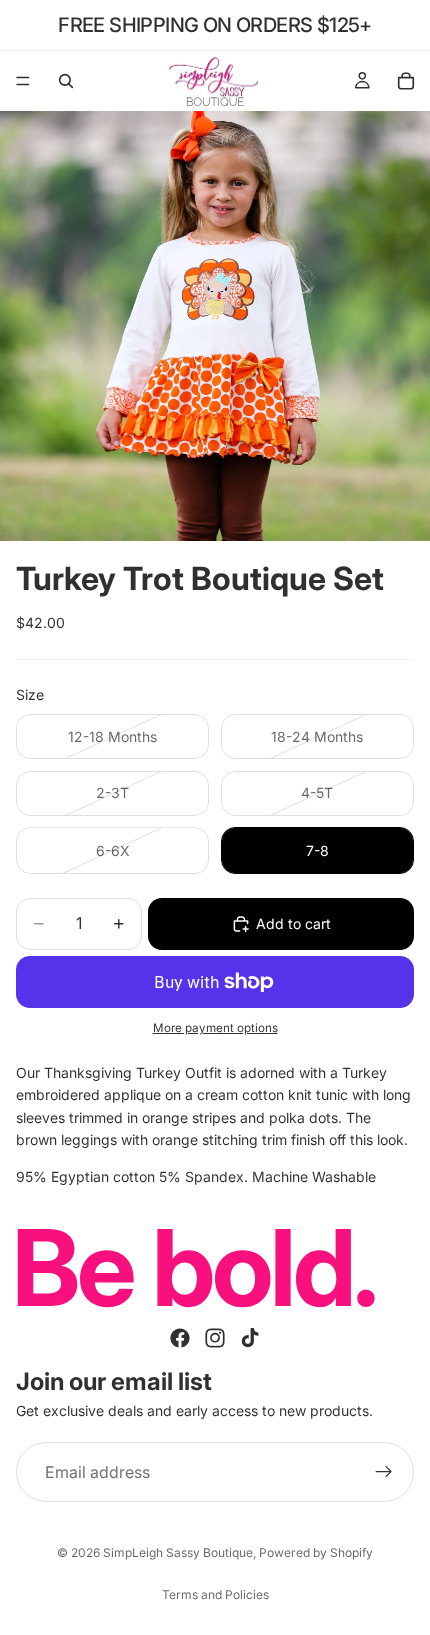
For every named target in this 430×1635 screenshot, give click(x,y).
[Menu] (23, 81)
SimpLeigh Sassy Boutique (178, 1552)
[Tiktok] (250, 1338)
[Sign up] (384, 1472)
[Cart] (406, 81)
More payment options (215, 1028)
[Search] (66, 81)
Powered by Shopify (316, 1552)
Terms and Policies (215, 1594)
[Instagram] (215, 1338)
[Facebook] (180, 1338)
